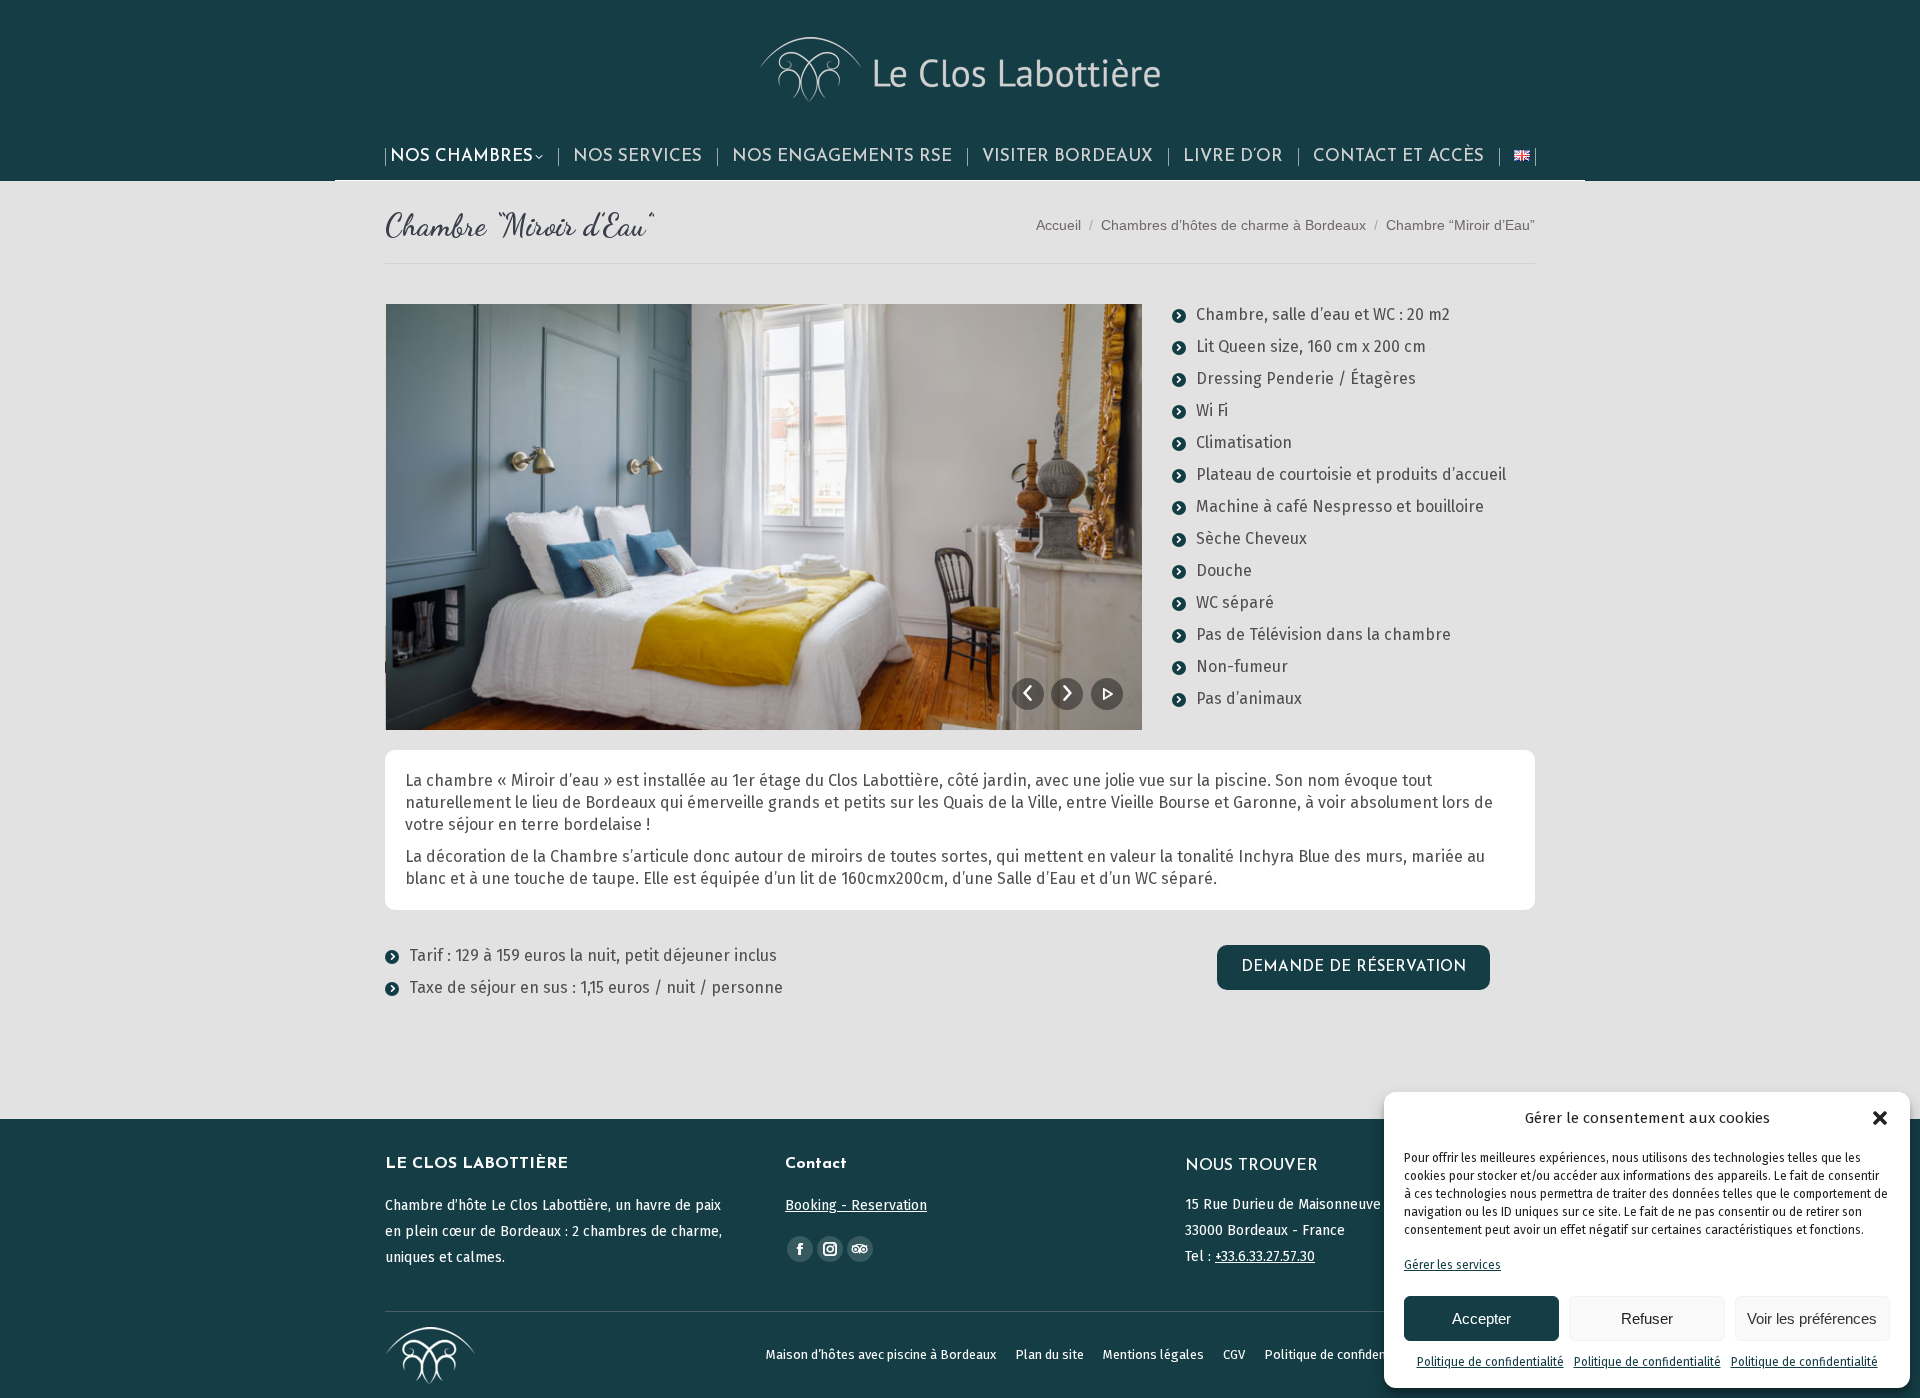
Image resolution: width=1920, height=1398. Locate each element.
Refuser (1647, 1318)
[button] (1880, 1118)
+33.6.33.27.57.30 (1265, 1256)
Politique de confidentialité (1490, 1362)
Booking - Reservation (856, 1205)
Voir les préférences (1812, 1318)
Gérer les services (1452, 1265)
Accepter (1481, 1318)
